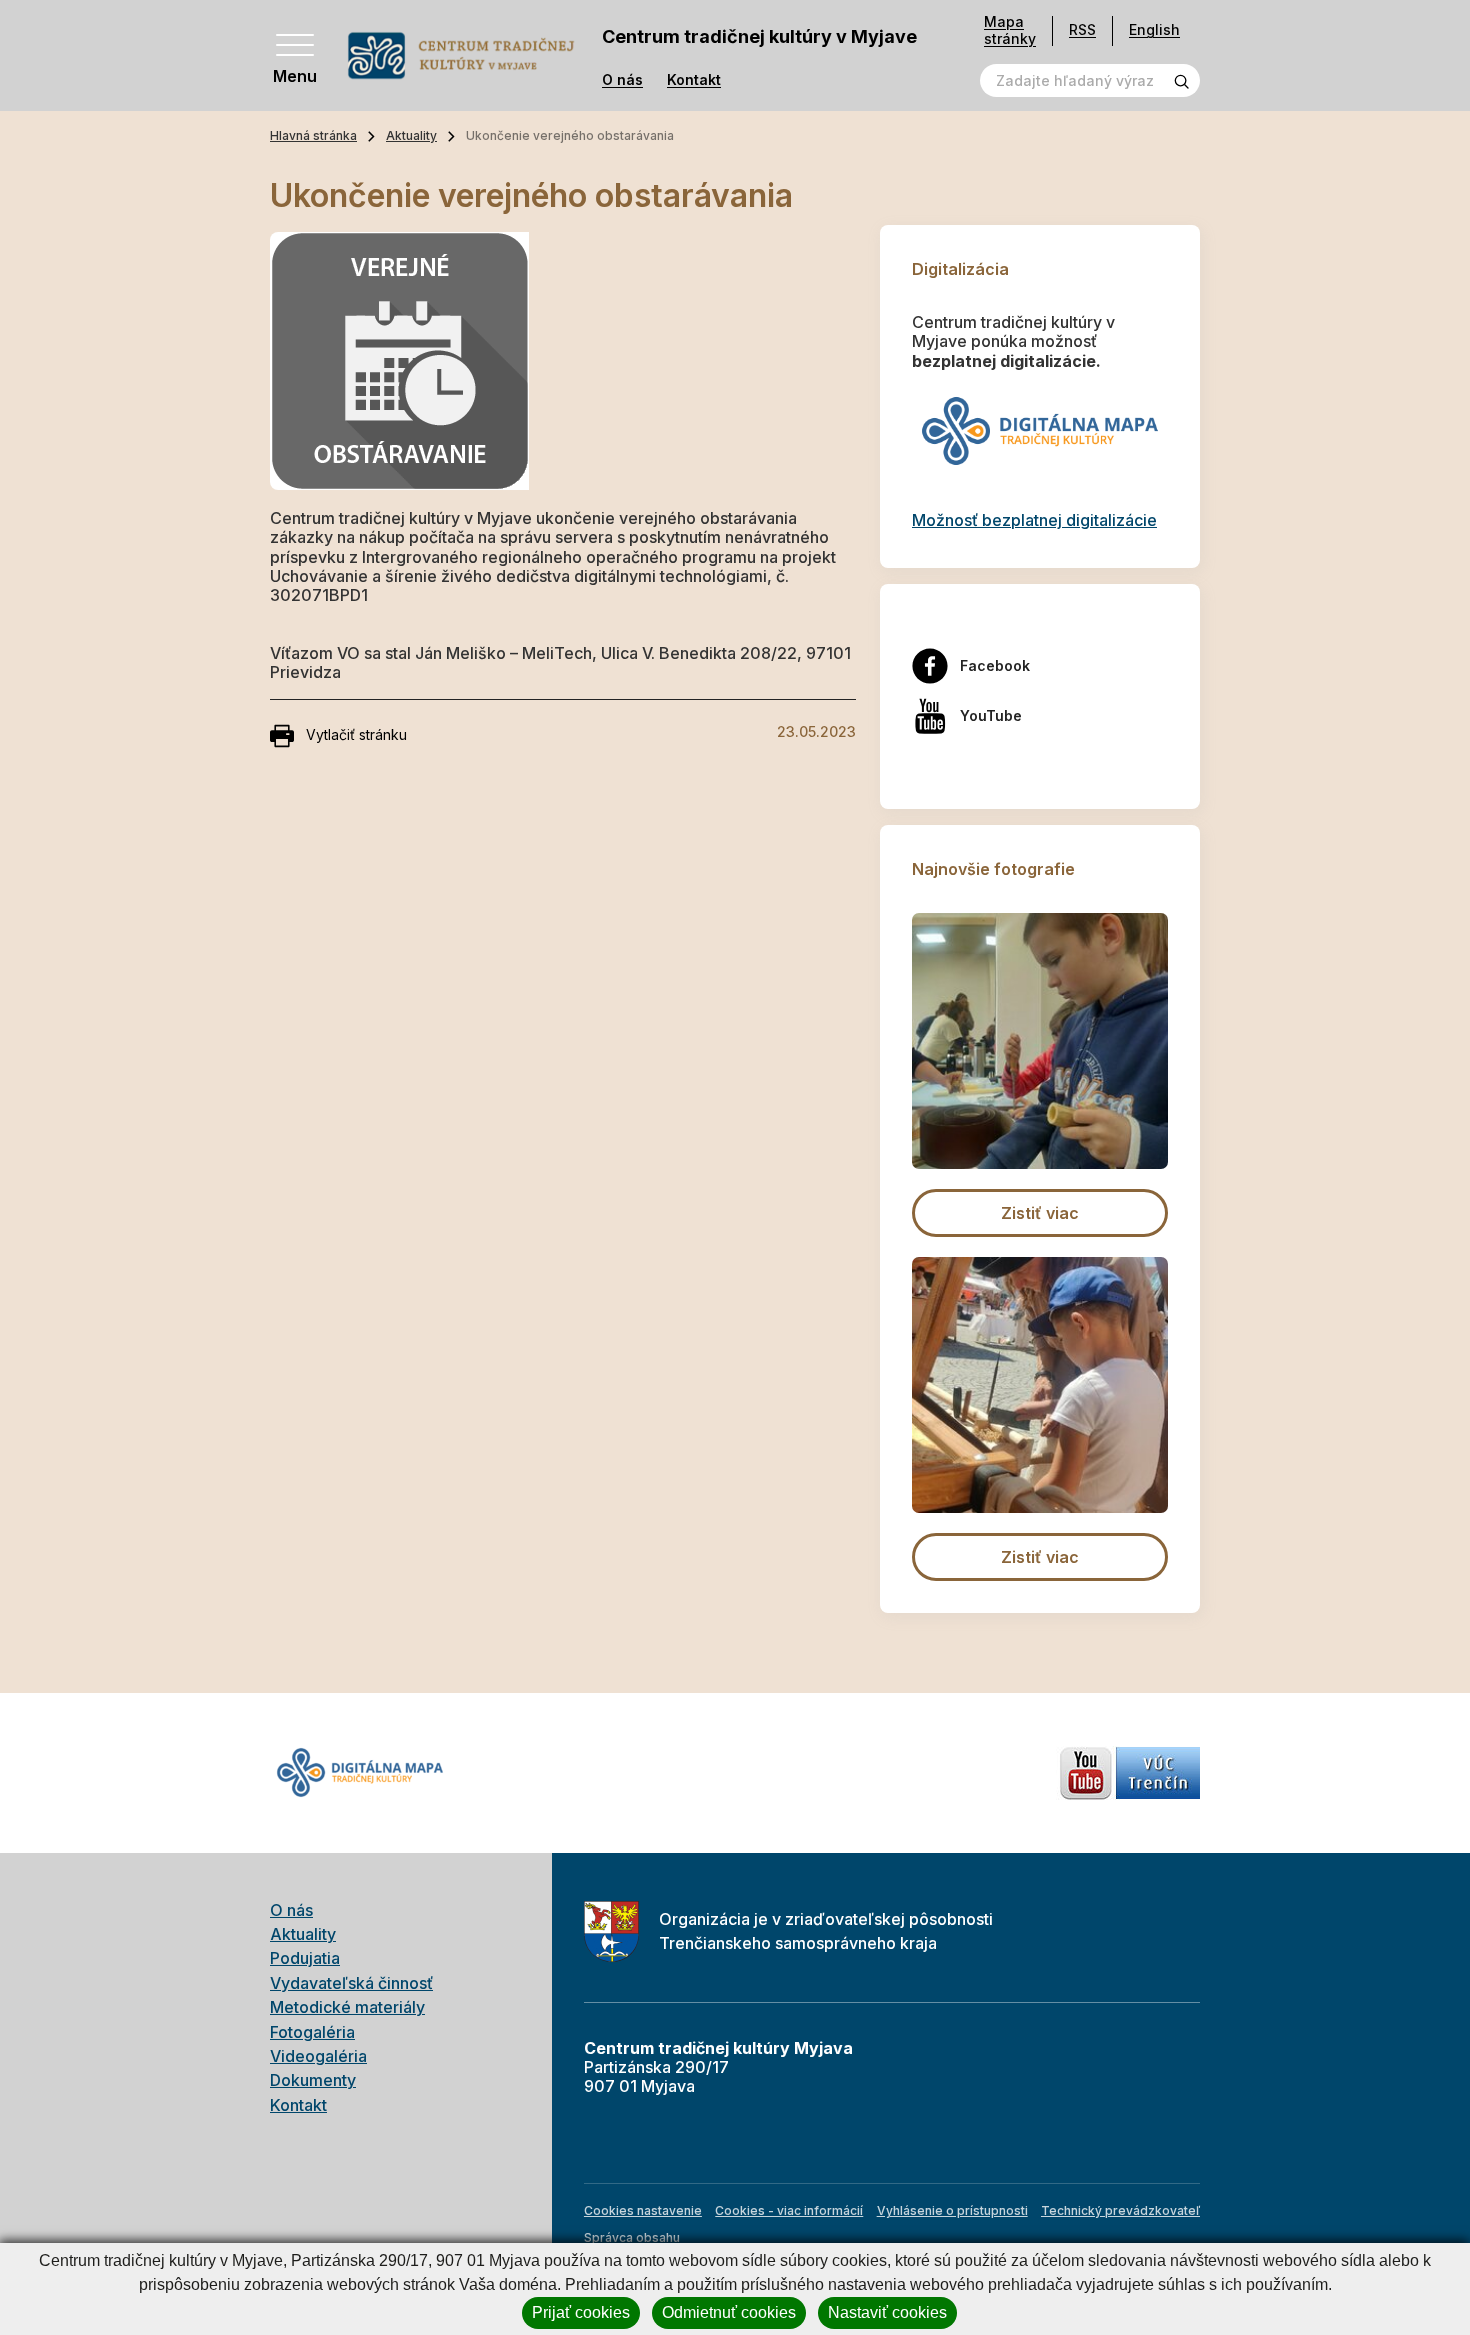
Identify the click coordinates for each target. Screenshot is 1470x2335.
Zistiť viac (1040, 1213)
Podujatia (305, 1958)
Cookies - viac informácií (789, 2210)
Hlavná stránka (313, 135)
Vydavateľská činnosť (351, 1983)
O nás (622, 80)
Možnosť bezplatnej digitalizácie (1034, 520)
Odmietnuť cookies (729, 2312)
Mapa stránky (1010, 30)
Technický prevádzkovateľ (1120, 2210)
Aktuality (411, 135)
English (1154, 29)
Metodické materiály (347, 2007)
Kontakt (694, 80)
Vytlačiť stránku (356, 734)
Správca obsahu (632, 2237)
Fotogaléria (312, 2032)
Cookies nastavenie (643, 2210)
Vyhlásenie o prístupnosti (952, 2210)
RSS (1082, 29)
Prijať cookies (581, 2312)
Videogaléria (318, 2056)
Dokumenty (313, 2080)
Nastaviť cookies (887, 2312)
